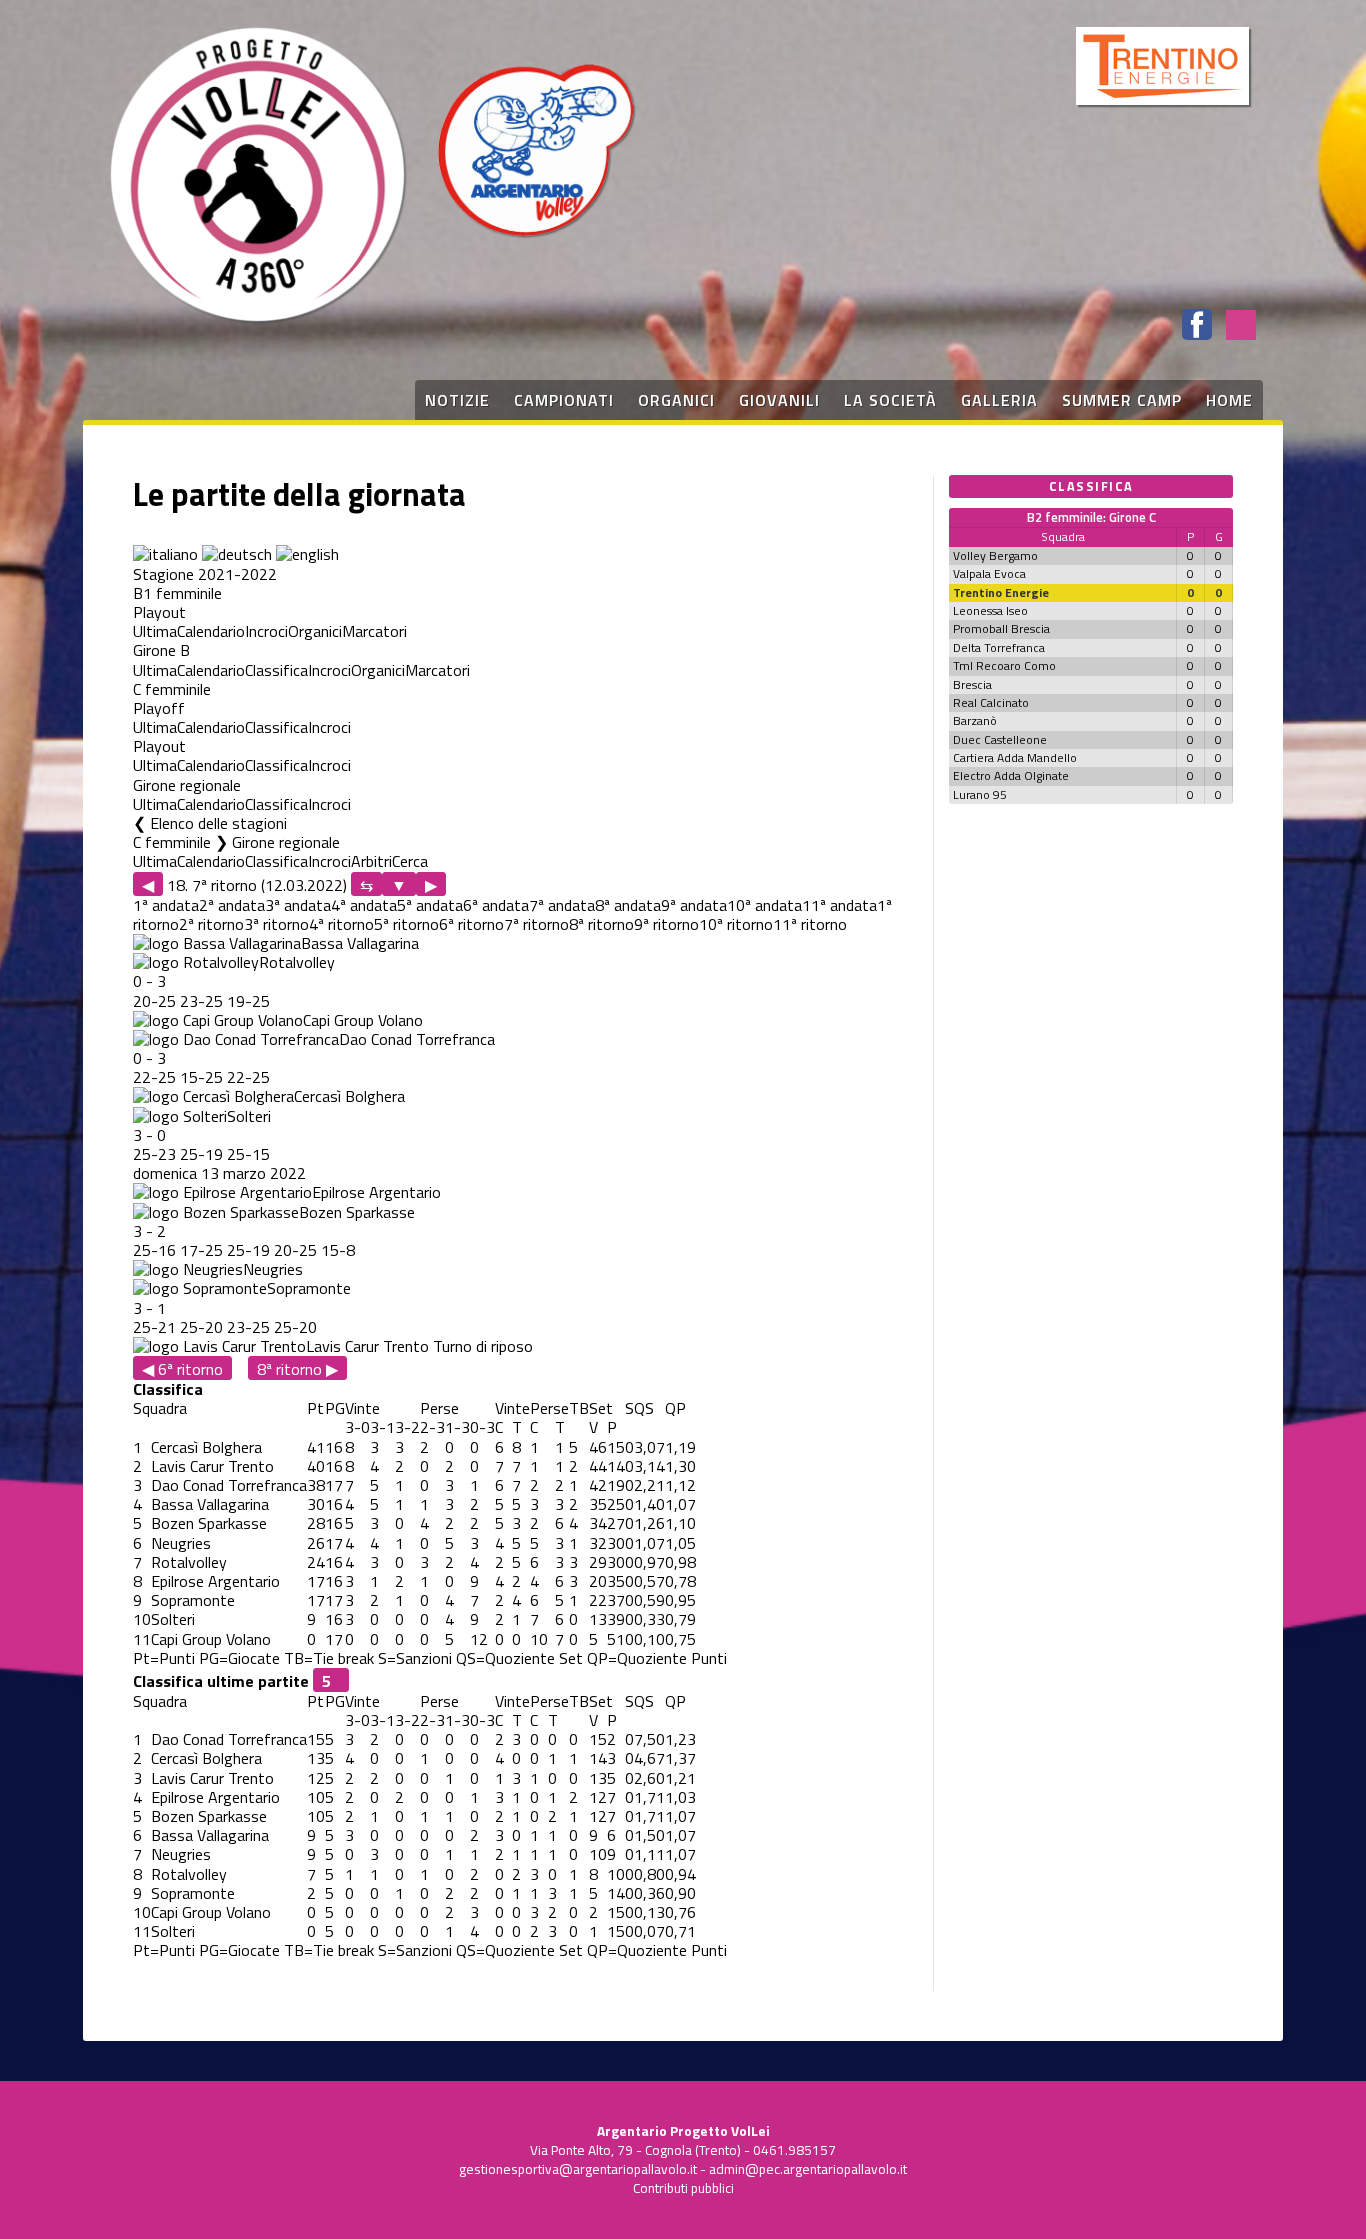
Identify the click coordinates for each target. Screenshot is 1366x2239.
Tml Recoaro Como (1004, 665)
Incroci (266, 631)
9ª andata (694, 905)
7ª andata (562, 905)
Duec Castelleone (1000, 739)
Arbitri (371, 861)
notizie (457, 400)
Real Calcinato (991, 702)
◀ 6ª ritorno (182, 1368)
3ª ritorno (276, 924)
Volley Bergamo (995, 555)
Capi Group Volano (363, 1020)
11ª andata (839, 905)
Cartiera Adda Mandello (1015, 757)
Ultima (155, 631)
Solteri (249, 1116)
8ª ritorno (601, 924)
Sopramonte (309, 1288)
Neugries (273, 1269)
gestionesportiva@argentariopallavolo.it (578, 2169)
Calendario (211, 631)
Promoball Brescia (1001, 628)
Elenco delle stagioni (218, 823)
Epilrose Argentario (376, 1192)
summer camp (1122, 400)
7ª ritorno (536, 924)
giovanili (779, 400)
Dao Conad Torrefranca (417, 1039)
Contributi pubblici (683, 2188)
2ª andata (232, 905)
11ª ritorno (810, 924)
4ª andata (364, 905)
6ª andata (496, 905)
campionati (564, 400)
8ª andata (628, 905)
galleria (999, 400)
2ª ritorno (211, 924)
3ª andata (298, 905)
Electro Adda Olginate (1011, 775)
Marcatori (374, 631)
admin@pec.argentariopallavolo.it (808, 2169)
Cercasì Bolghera (349, 1096)
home (1229, 400)
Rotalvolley (297, 962)
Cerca (410, 861)
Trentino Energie (1001, 592)
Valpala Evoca (989, 573)
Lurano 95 (980, 794)
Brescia (972, 684)
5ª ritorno (406, 924)
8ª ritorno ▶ (297, 1368)
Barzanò (975, 720)
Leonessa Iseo (990, 610)
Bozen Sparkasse (357, 1212)
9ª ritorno (666, 924)
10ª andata (764, 905)
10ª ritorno (736, 924)
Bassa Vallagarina (360, 943)
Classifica (276, 670)
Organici (315, 631)
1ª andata (166, 905)
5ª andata (430, 905)
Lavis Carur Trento (367, 1346)
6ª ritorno (471, 924)
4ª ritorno (341, 924)
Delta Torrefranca (999, 647)
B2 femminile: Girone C (1091, 517)
